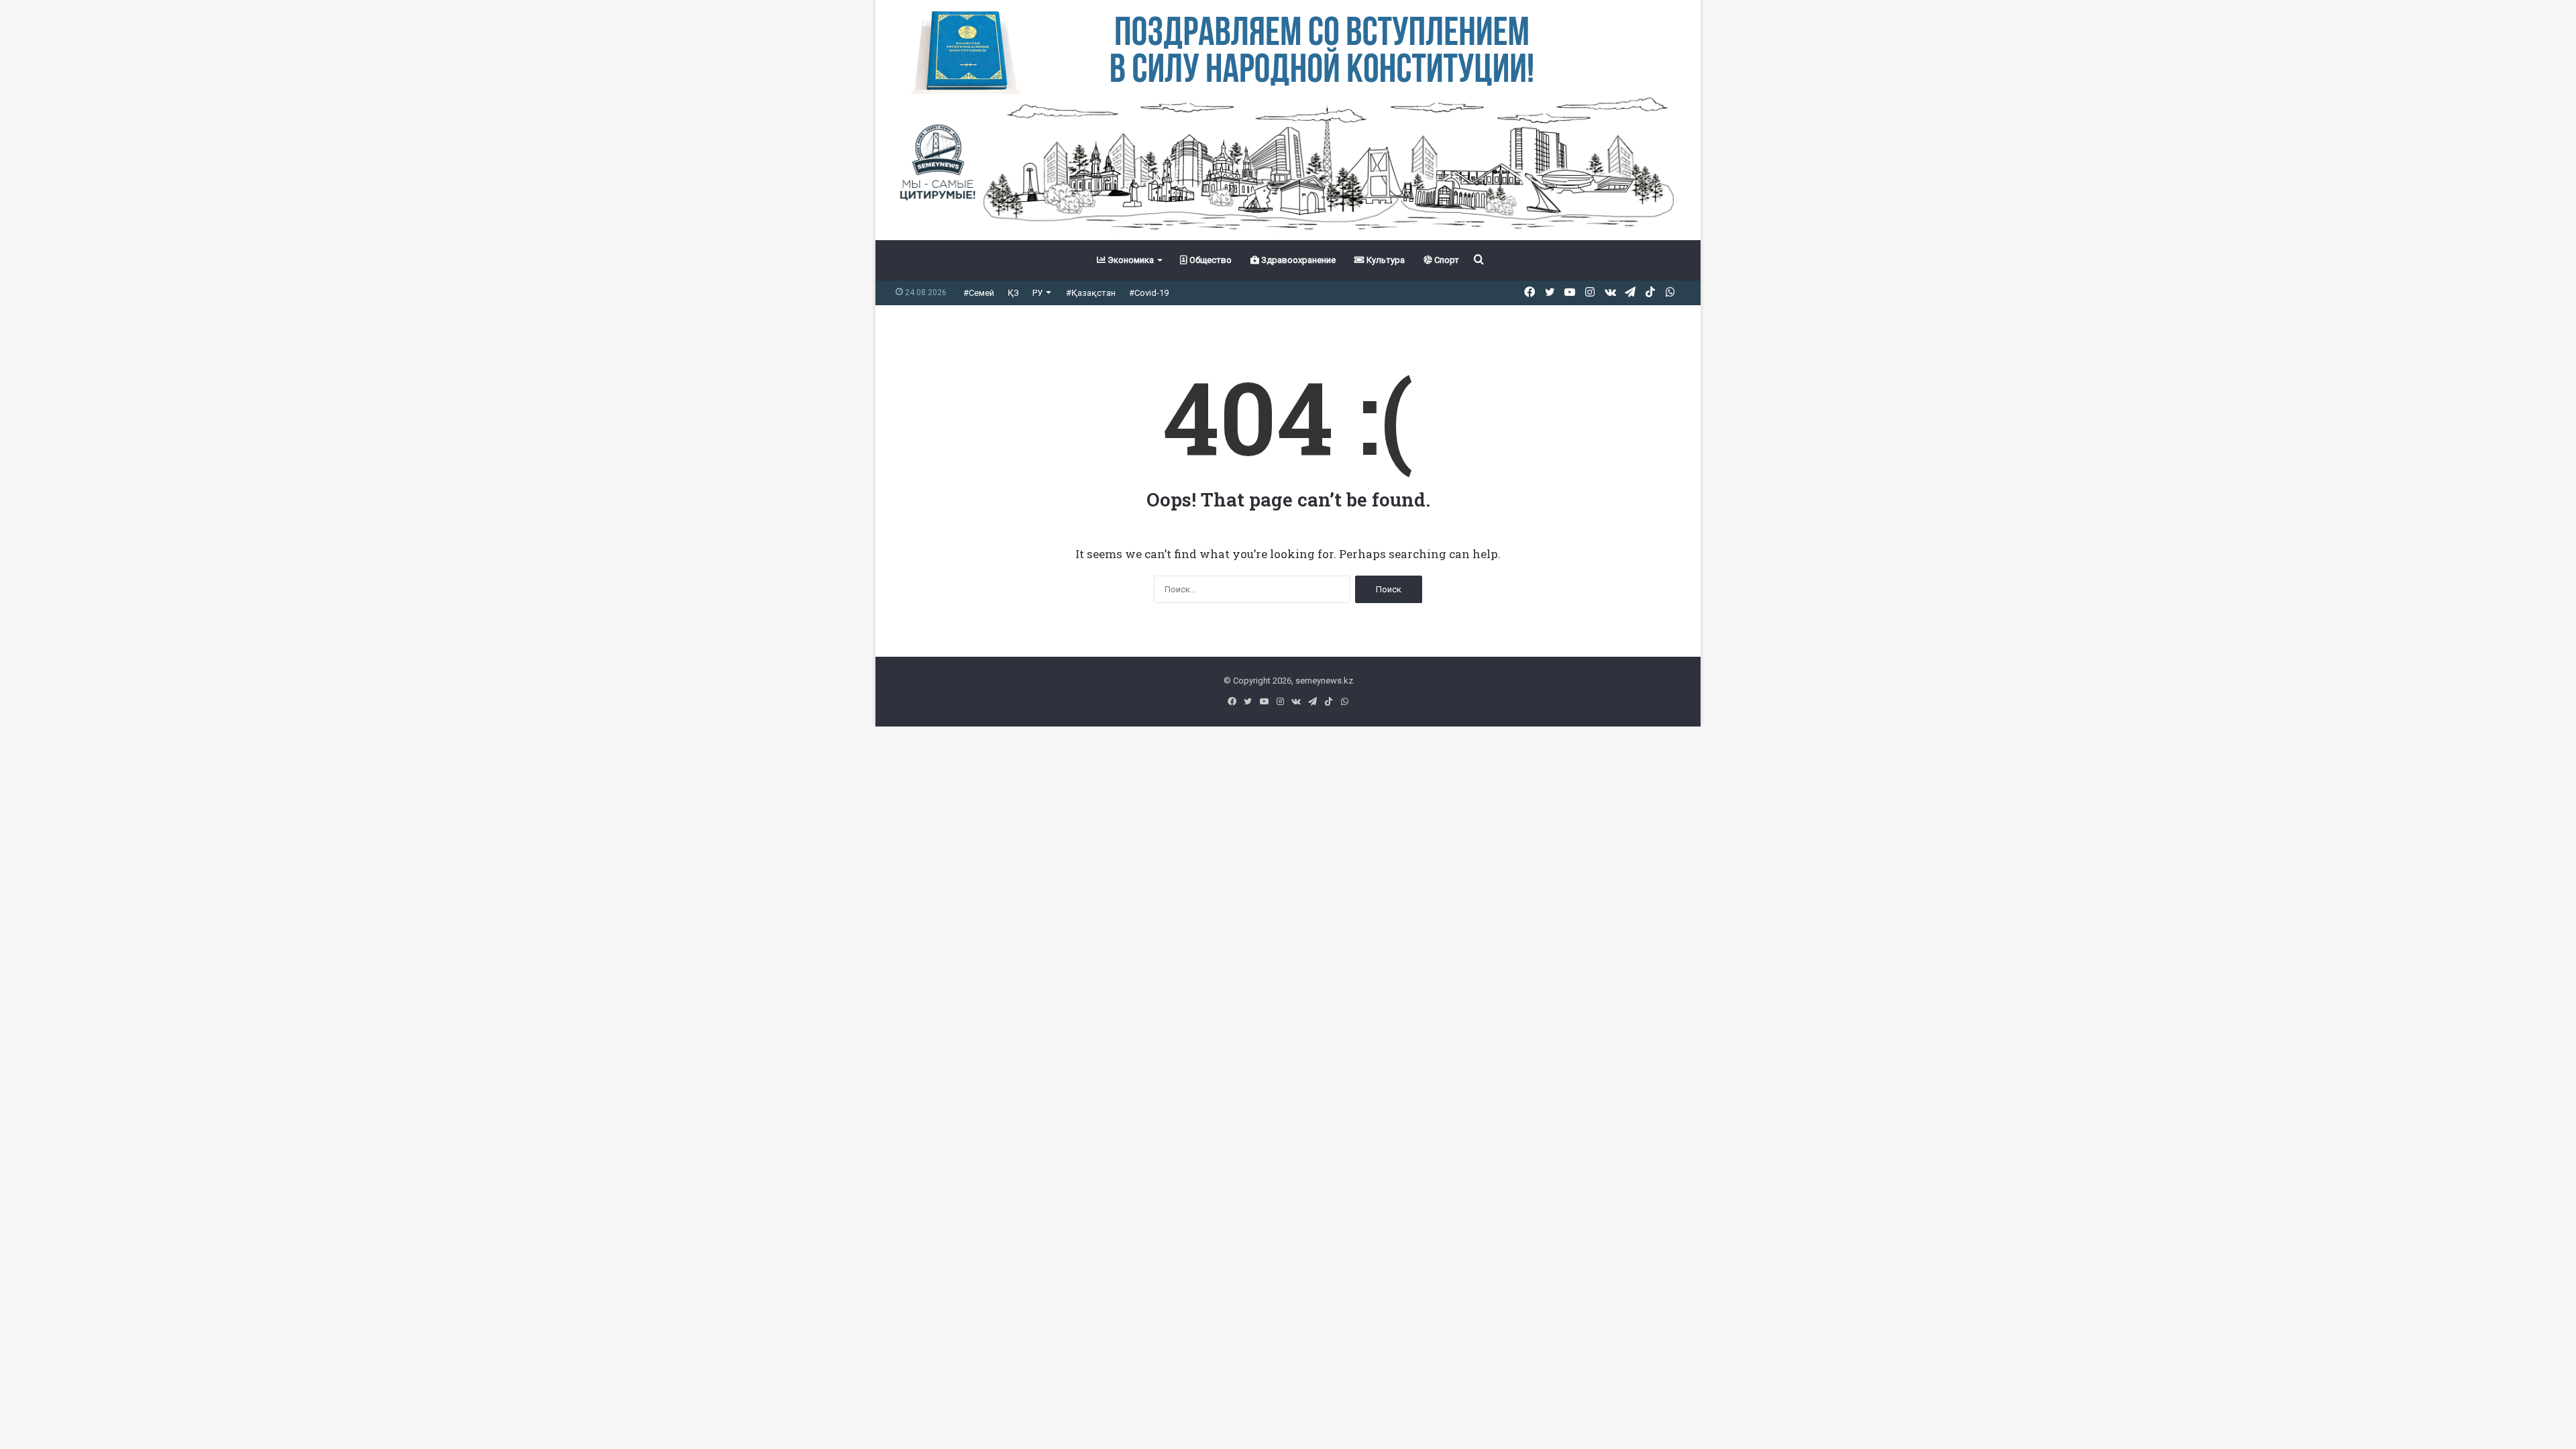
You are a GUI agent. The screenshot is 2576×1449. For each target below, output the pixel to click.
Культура (1385, 260)
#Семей (979, 293)
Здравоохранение (1297, 260)
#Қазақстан (1091, 293)
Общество (1210, 260)
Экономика (1130, 260)
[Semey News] (1288, 167)
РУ (1037, 293)
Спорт (1446, 260)
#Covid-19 (1149, 293)
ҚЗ (1013, 293)
